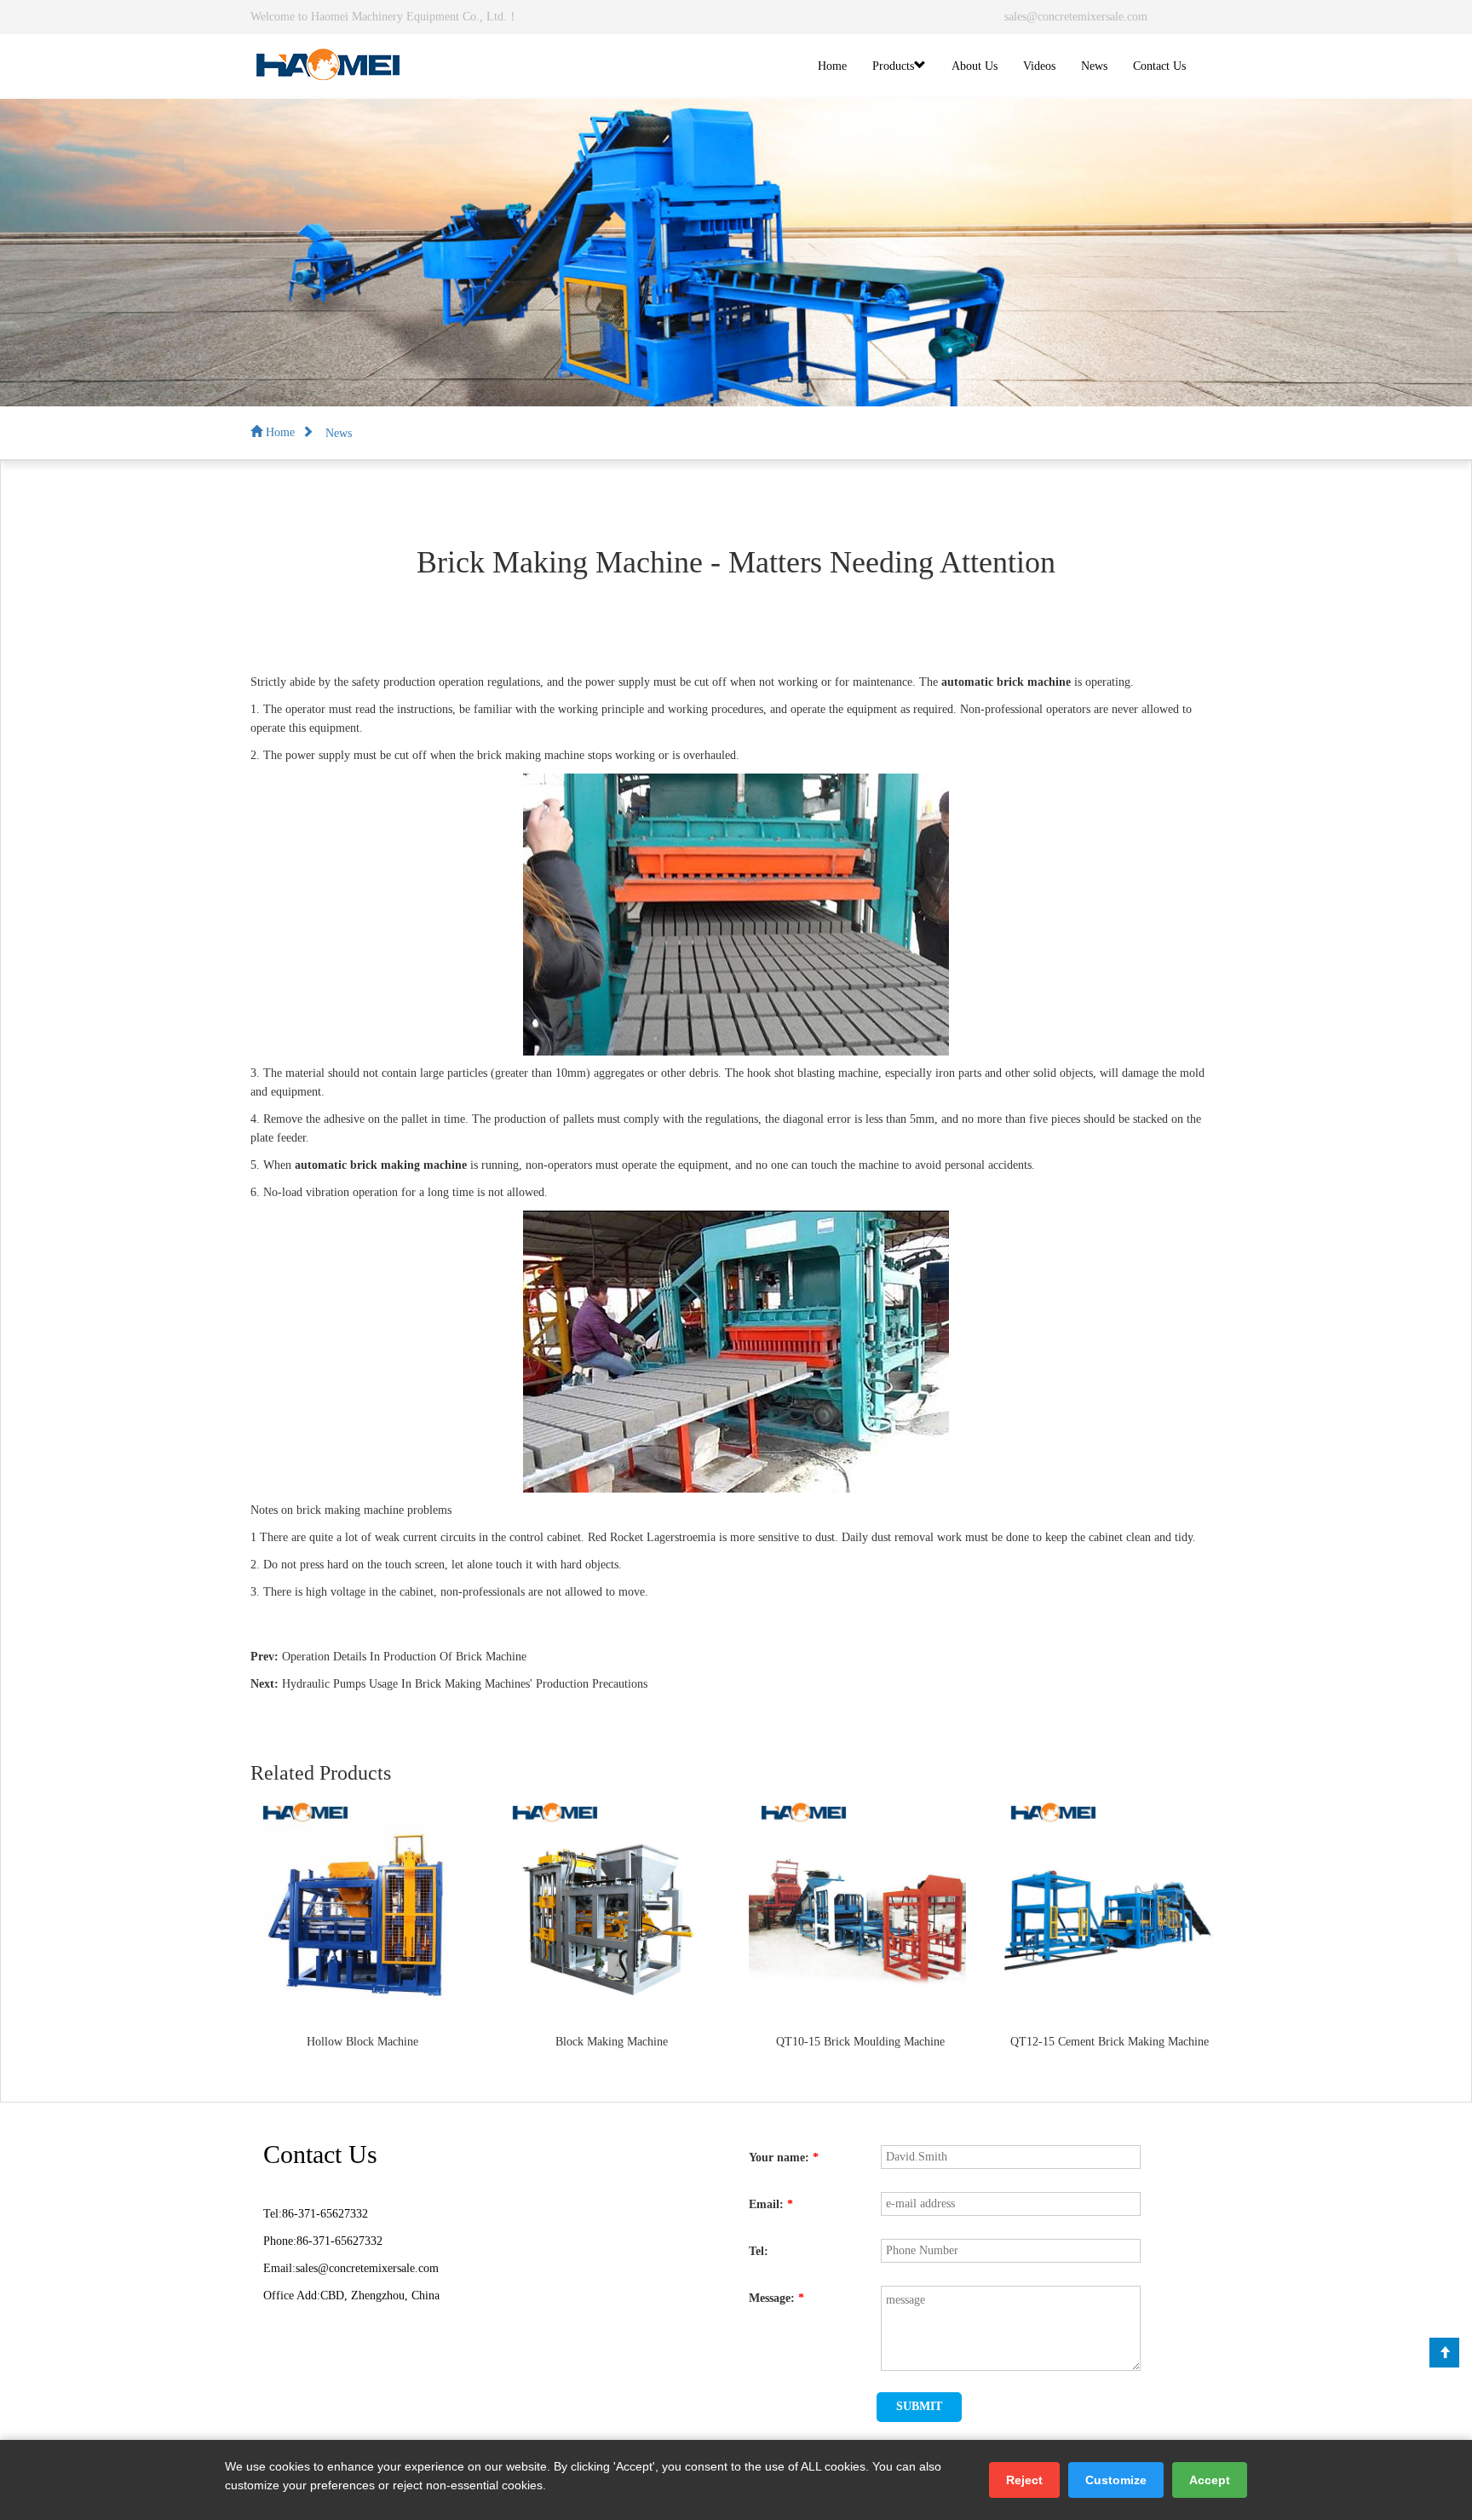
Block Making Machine (612, 2042)
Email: (771, 2204)
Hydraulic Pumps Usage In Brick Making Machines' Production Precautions (465, 1684)
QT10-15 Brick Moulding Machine (860, 2042)
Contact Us (1159, 66)
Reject (1024, 2480)
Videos (1039, 66)
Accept (1210, 2480)
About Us (975, 66)
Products (893, 66)
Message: (776, 2298)
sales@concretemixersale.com (1076, 17)
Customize (1116, 2480)
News (1094, 66)
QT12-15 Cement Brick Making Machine (1110, 2042)
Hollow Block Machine (362, 2042)
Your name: (784, 2158)
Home (832, 66)
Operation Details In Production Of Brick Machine (404, 1657)
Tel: (759, 2251)
